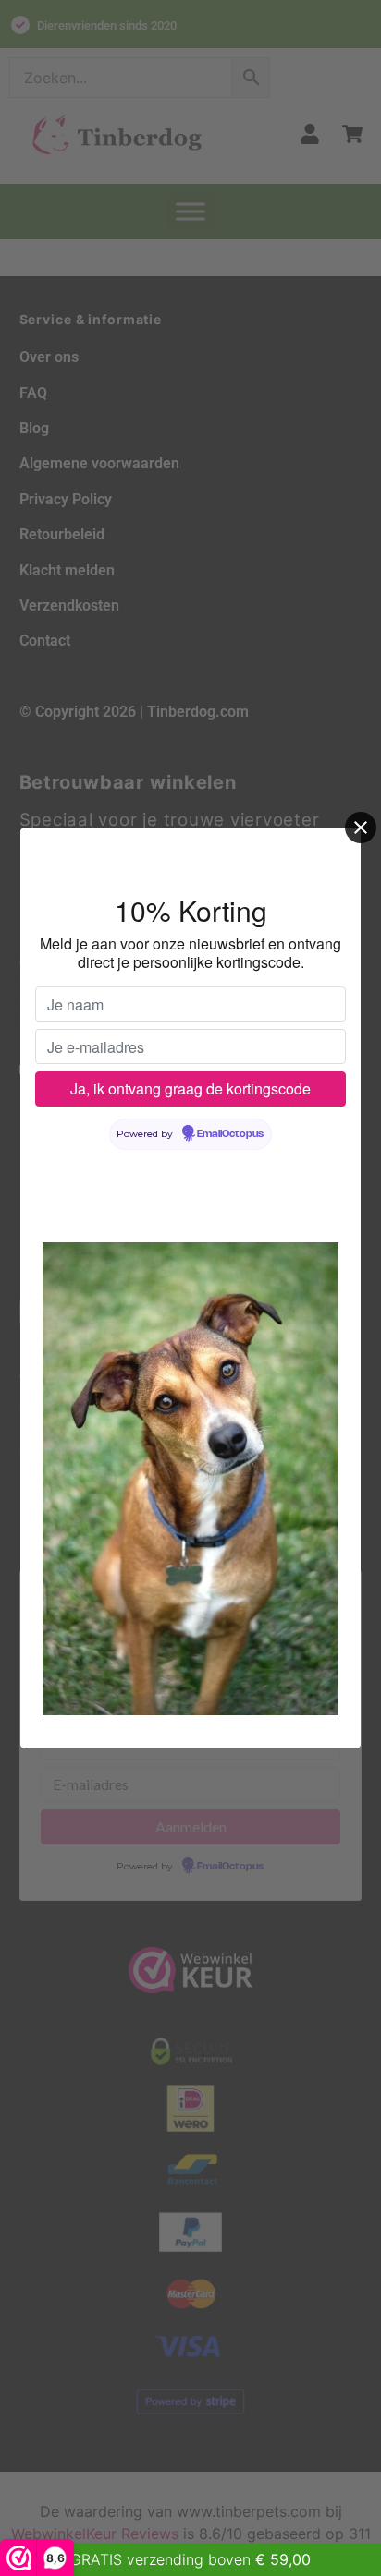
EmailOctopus (230, 1134)
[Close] (361, 828)
